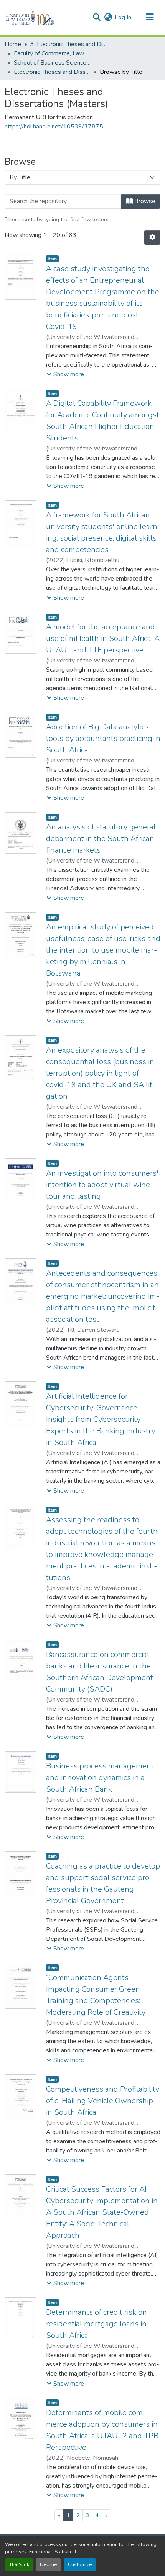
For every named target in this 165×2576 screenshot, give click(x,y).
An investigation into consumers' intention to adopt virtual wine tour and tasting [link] (102, 1185)
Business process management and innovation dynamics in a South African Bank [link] (100, 1778)
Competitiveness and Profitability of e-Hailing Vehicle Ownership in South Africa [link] (103, 2101)
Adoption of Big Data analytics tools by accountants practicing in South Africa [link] (103, 738)
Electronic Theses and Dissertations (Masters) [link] (52, 72)
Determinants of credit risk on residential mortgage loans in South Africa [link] (97, 2324)
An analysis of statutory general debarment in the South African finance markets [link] (101, 838)
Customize (80, 2564)
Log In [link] (123, 17)
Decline (48, 2564)
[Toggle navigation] (150, 17)
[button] (43, 17)
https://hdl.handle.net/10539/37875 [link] (54, 127)
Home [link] (13, 44)
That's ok (19, 2564)
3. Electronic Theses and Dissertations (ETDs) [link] (69, 44)
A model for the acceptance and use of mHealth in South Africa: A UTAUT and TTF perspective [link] (103, 638)
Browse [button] (144, 201)
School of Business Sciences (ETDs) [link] (52, 63)
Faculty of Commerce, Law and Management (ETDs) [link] (52, 53)
